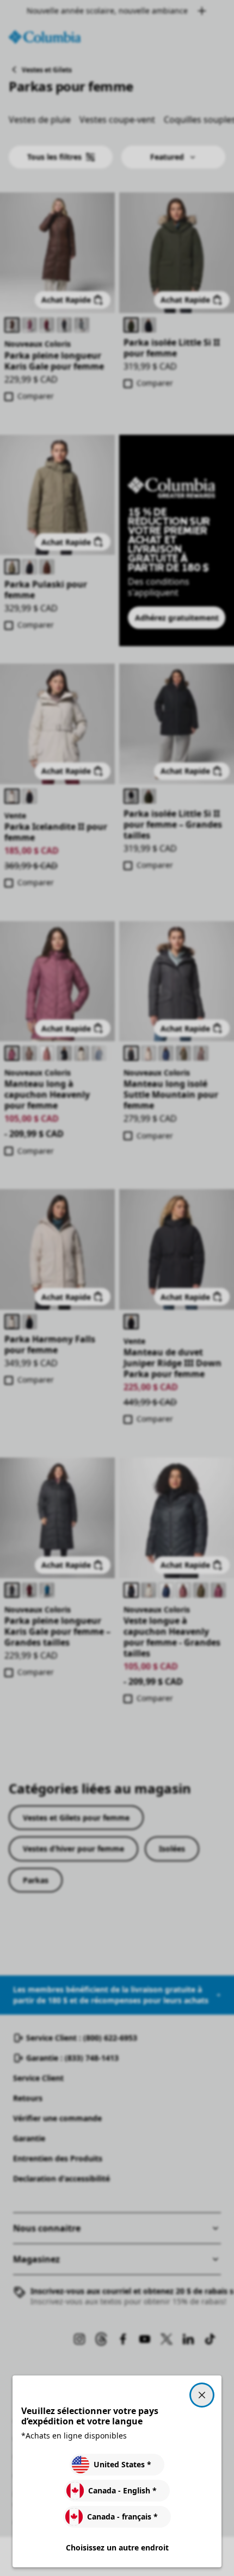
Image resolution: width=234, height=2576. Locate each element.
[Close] (202, 2395)
